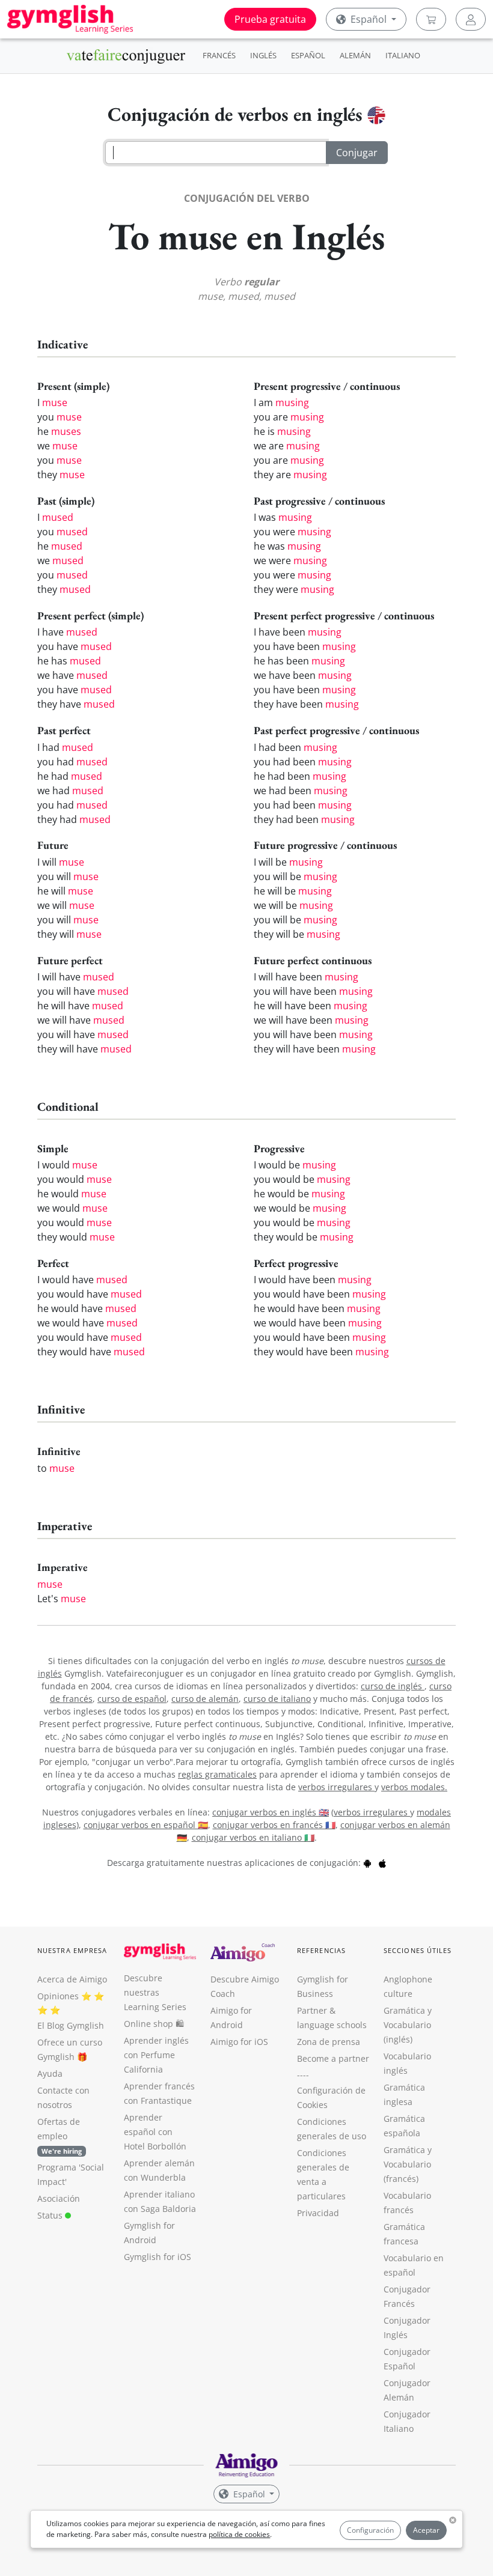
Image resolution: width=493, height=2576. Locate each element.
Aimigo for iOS (239, 2042)
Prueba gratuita (270, 19)
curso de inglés (393, 1686)
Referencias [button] (321, 1950)
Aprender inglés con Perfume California (156, 2055)
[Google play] (367, 1863)
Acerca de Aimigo (72, 1979)
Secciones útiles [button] (418, 1950)
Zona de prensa (329, 2042)
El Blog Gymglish (71, 2025)
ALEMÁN (355, 55)
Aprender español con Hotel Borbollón (155, 2132)
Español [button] (369, 19)
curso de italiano (277, 1699)
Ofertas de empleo (60, 2136)
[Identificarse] (471, 19)
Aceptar (426, 2530)
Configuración (370, 2530)
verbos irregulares (336, 1787)
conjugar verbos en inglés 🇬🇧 (271, 1812)
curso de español (132, 1699)
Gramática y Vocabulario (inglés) (408, 2025)
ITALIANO (403, 55)
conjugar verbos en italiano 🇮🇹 (253, 1837)
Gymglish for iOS (158, 2257)
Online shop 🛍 (154, 2024)
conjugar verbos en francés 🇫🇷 (274, 1825)
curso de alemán (205, 1699)
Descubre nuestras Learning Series (155, 1992)
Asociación (59, 2198)
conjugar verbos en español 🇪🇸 (146, 1825)
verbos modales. (414, 1787)
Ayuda (50, 2073)
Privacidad (318, 2213)
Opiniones (58, 1996)
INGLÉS (263, 55)
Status (51, 2215)
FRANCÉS (219, 55)
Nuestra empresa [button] (72, 1950)
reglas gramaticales (217, 1774)
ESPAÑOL (308, 55)
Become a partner (333, 2058)
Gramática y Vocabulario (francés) (408, 2164)
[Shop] (431, 19)
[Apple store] (382, 1863)
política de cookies (239, 2534)
